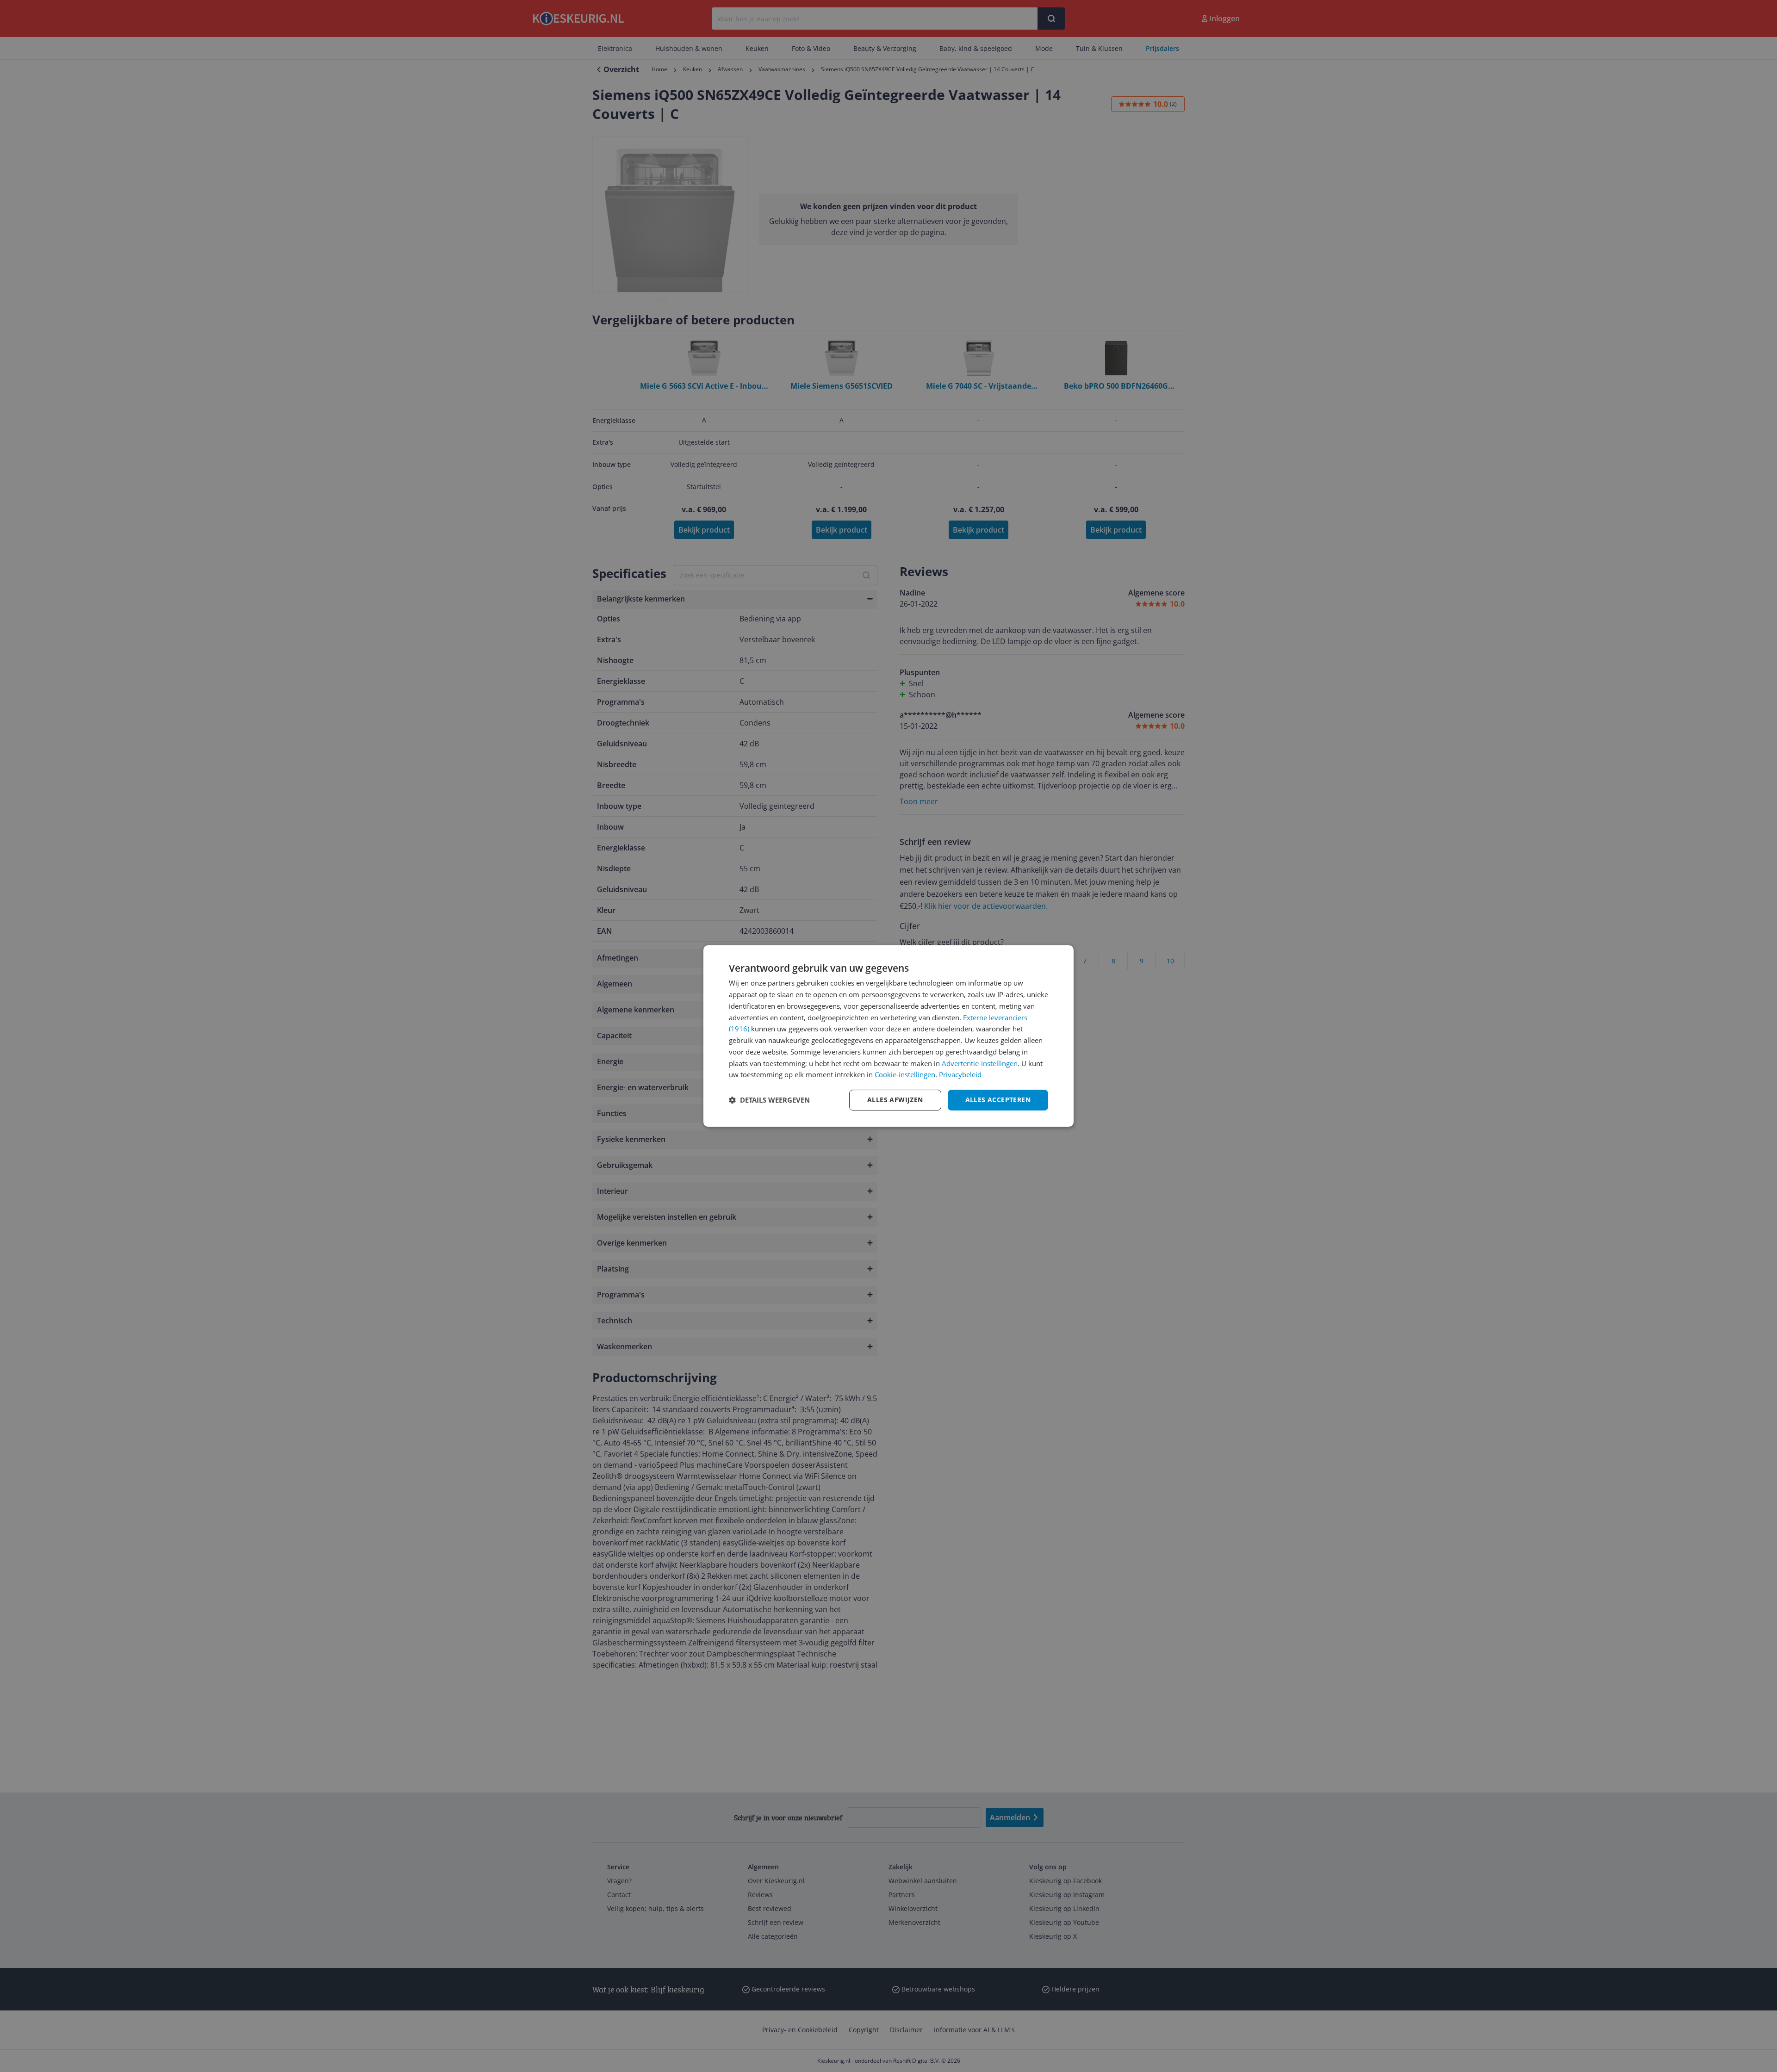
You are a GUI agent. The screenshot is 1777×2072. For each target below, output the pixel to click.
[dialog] (888, 1036)
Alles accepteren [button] (998, 1100)
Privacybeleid (960, 1074)
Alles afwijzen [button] (895, 1100)
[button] (769, 1100)
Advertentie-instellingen (980, 1063)
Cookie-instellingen (905, 1074)
